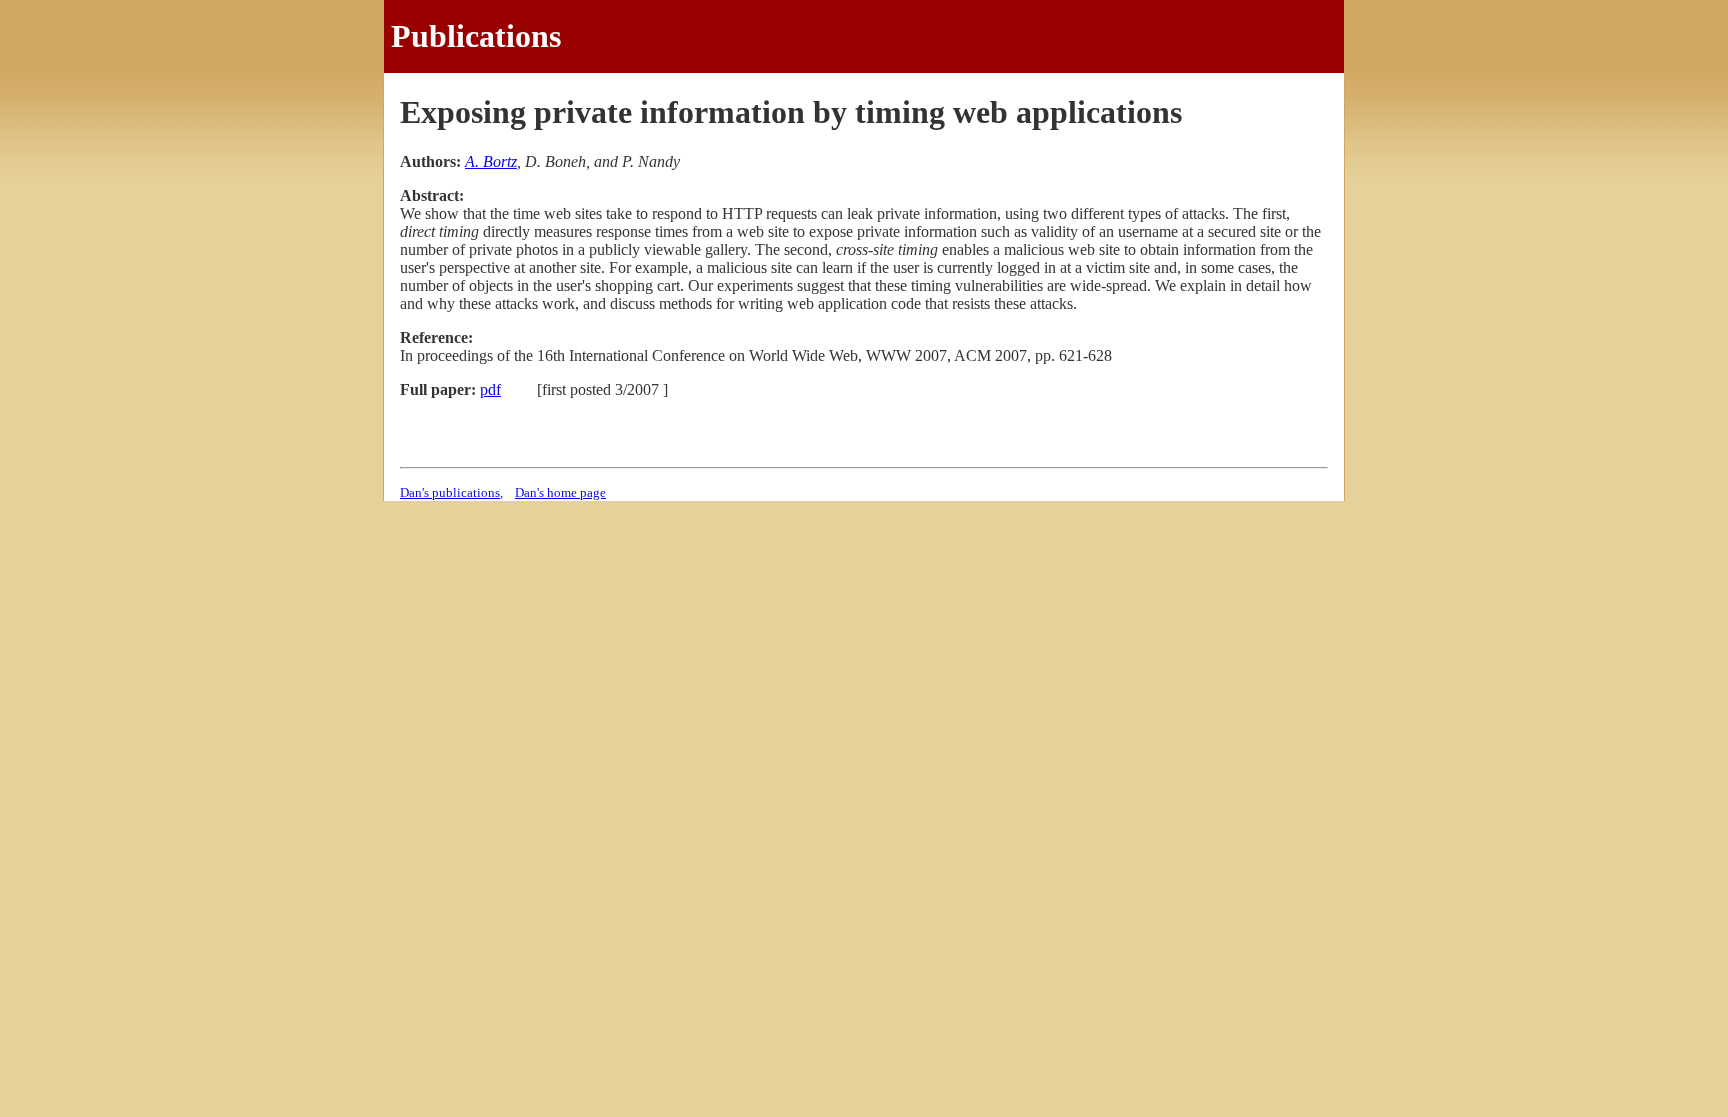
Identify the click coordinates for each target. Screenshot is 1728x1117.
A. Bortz (491, 161)
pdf (490, 389)
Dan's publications (450, 492)
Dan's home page (560, 492)
